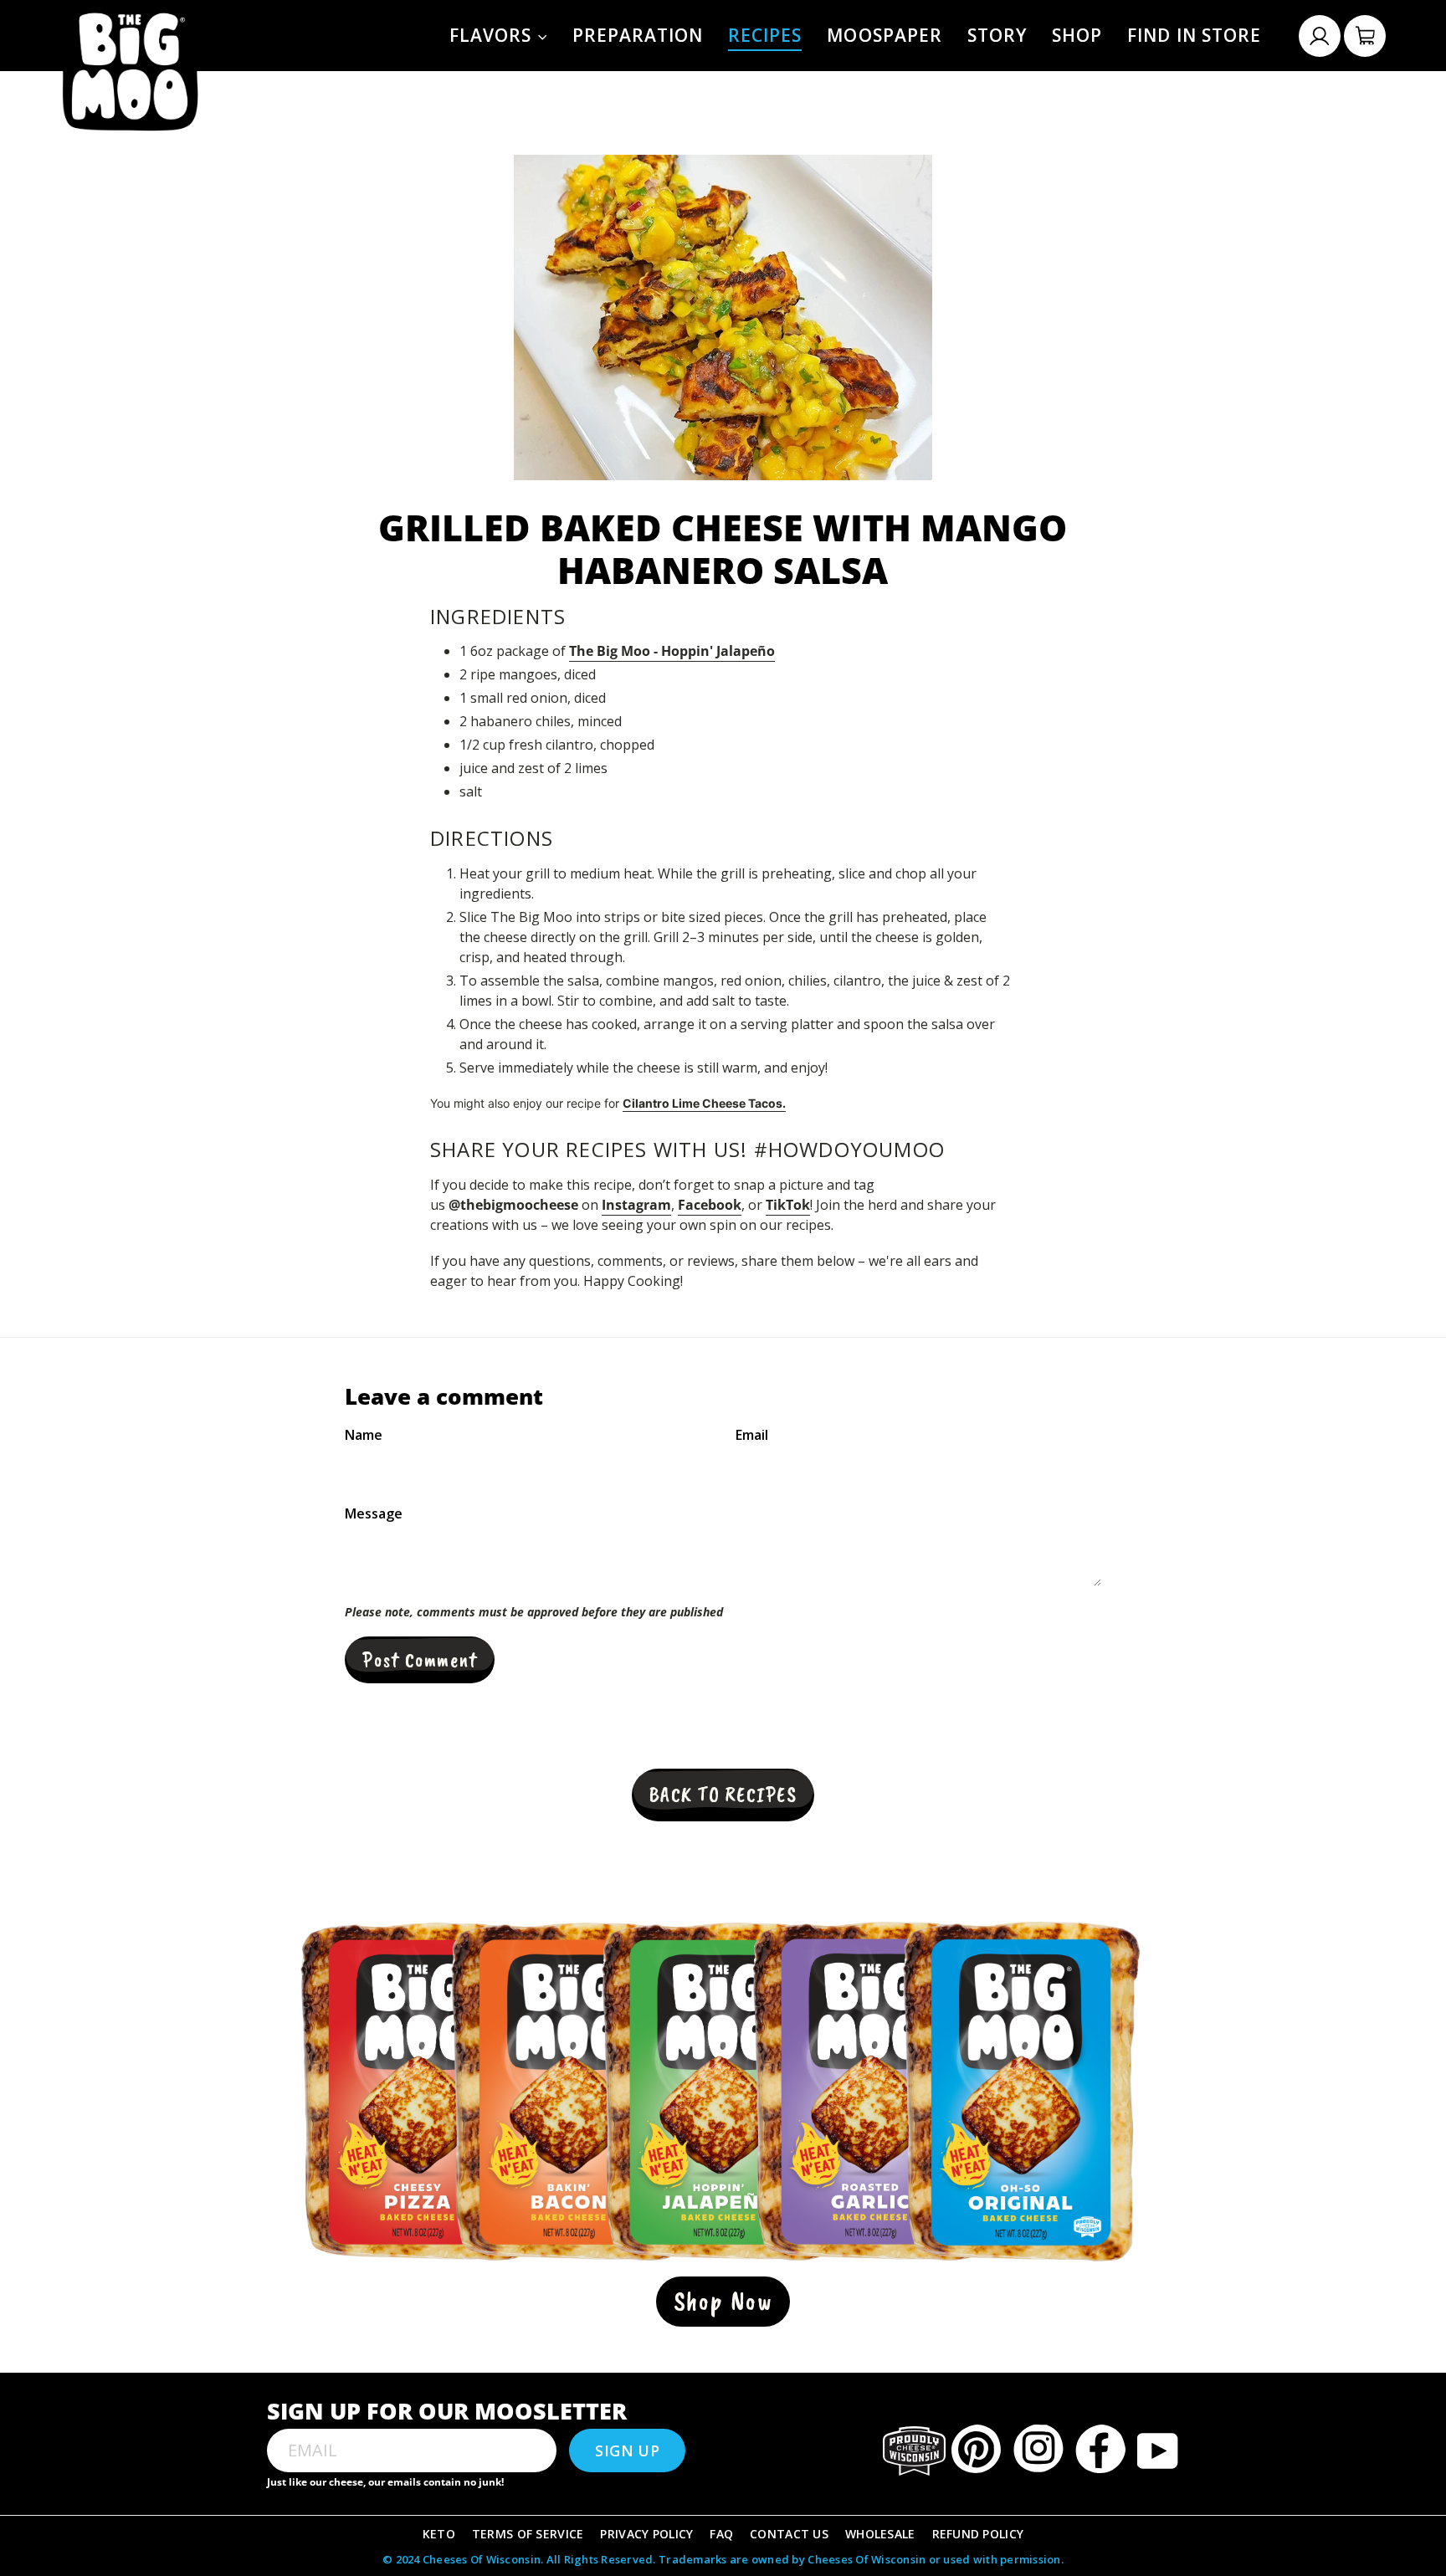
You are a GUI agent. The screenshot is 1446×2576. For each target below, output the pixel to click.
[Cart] (1365, 36)
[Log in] (1320, 36)
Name (364, 1435)
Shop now (723, 2301)
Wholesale (880, 2534)
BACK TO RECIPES (723, 1795)
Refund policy (978, 2534)
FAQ (721, 2534)
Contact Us (789, 2534)
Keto (439, 2534)
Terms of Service (528, 2534)
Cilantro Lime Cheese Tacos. (704, 1103)
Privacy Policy (646, 2534)
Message (374, 1513)
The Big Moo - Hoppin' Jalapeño (672, 651)
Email (752, 1435)
